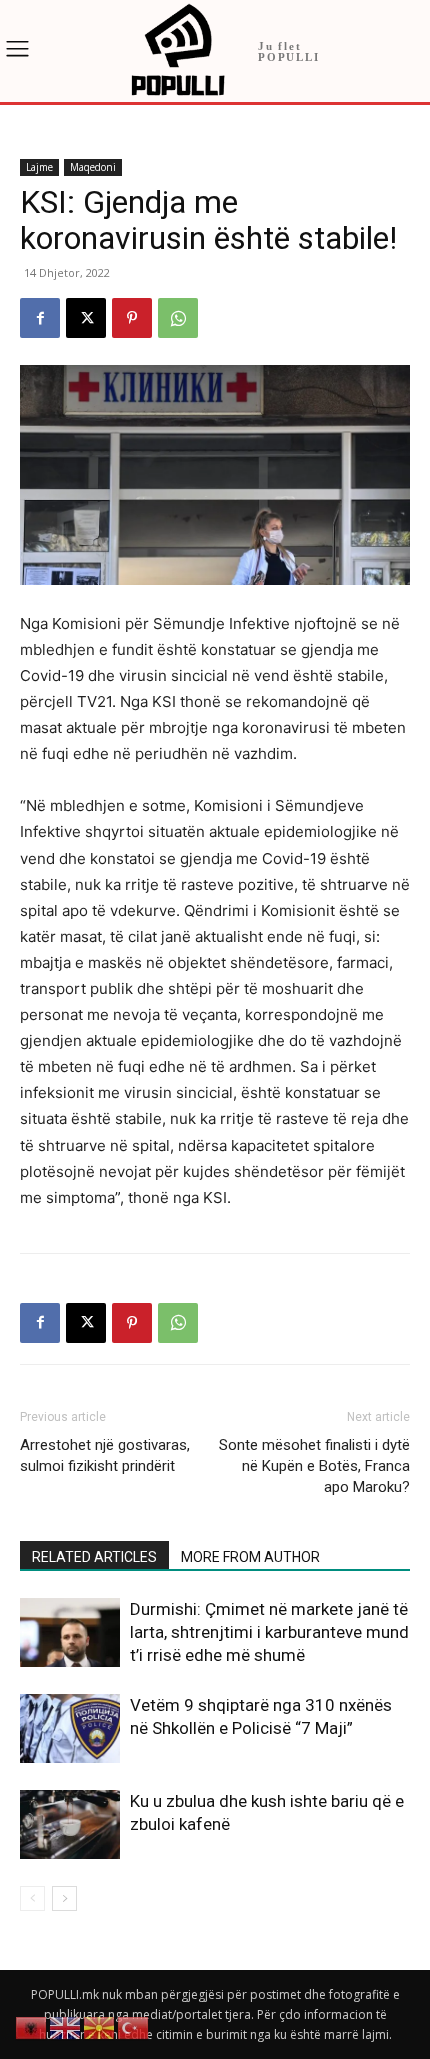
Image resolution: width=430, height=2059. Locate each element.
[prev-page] (32, 1898)
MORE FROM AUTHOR (250, 1557)
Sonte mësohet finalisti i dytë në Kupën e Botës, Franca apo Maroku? (314, 1466)
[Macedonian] (100, 2026)
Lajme (39, 167)
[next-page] (64, 1898)
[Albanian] (32, 2026)
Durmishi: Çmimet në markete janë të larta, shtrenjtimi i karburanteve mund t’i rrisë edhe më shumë (269, 1632)
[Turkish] (134, 2026)
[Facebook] (40, 318)
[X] (86, 318)
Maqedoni (93, 167)
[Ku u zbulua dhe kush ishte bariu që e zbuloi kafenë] (70, 1824)
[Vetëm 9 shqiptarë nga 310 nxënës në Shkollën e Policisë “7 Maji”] (70, 1728)
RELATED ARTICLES (94, 1557)
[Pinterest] (132, 318)
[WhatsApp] (178, 318)
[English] (66, 2026)
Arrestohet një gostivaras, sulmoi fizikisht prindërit (105, 1455)
